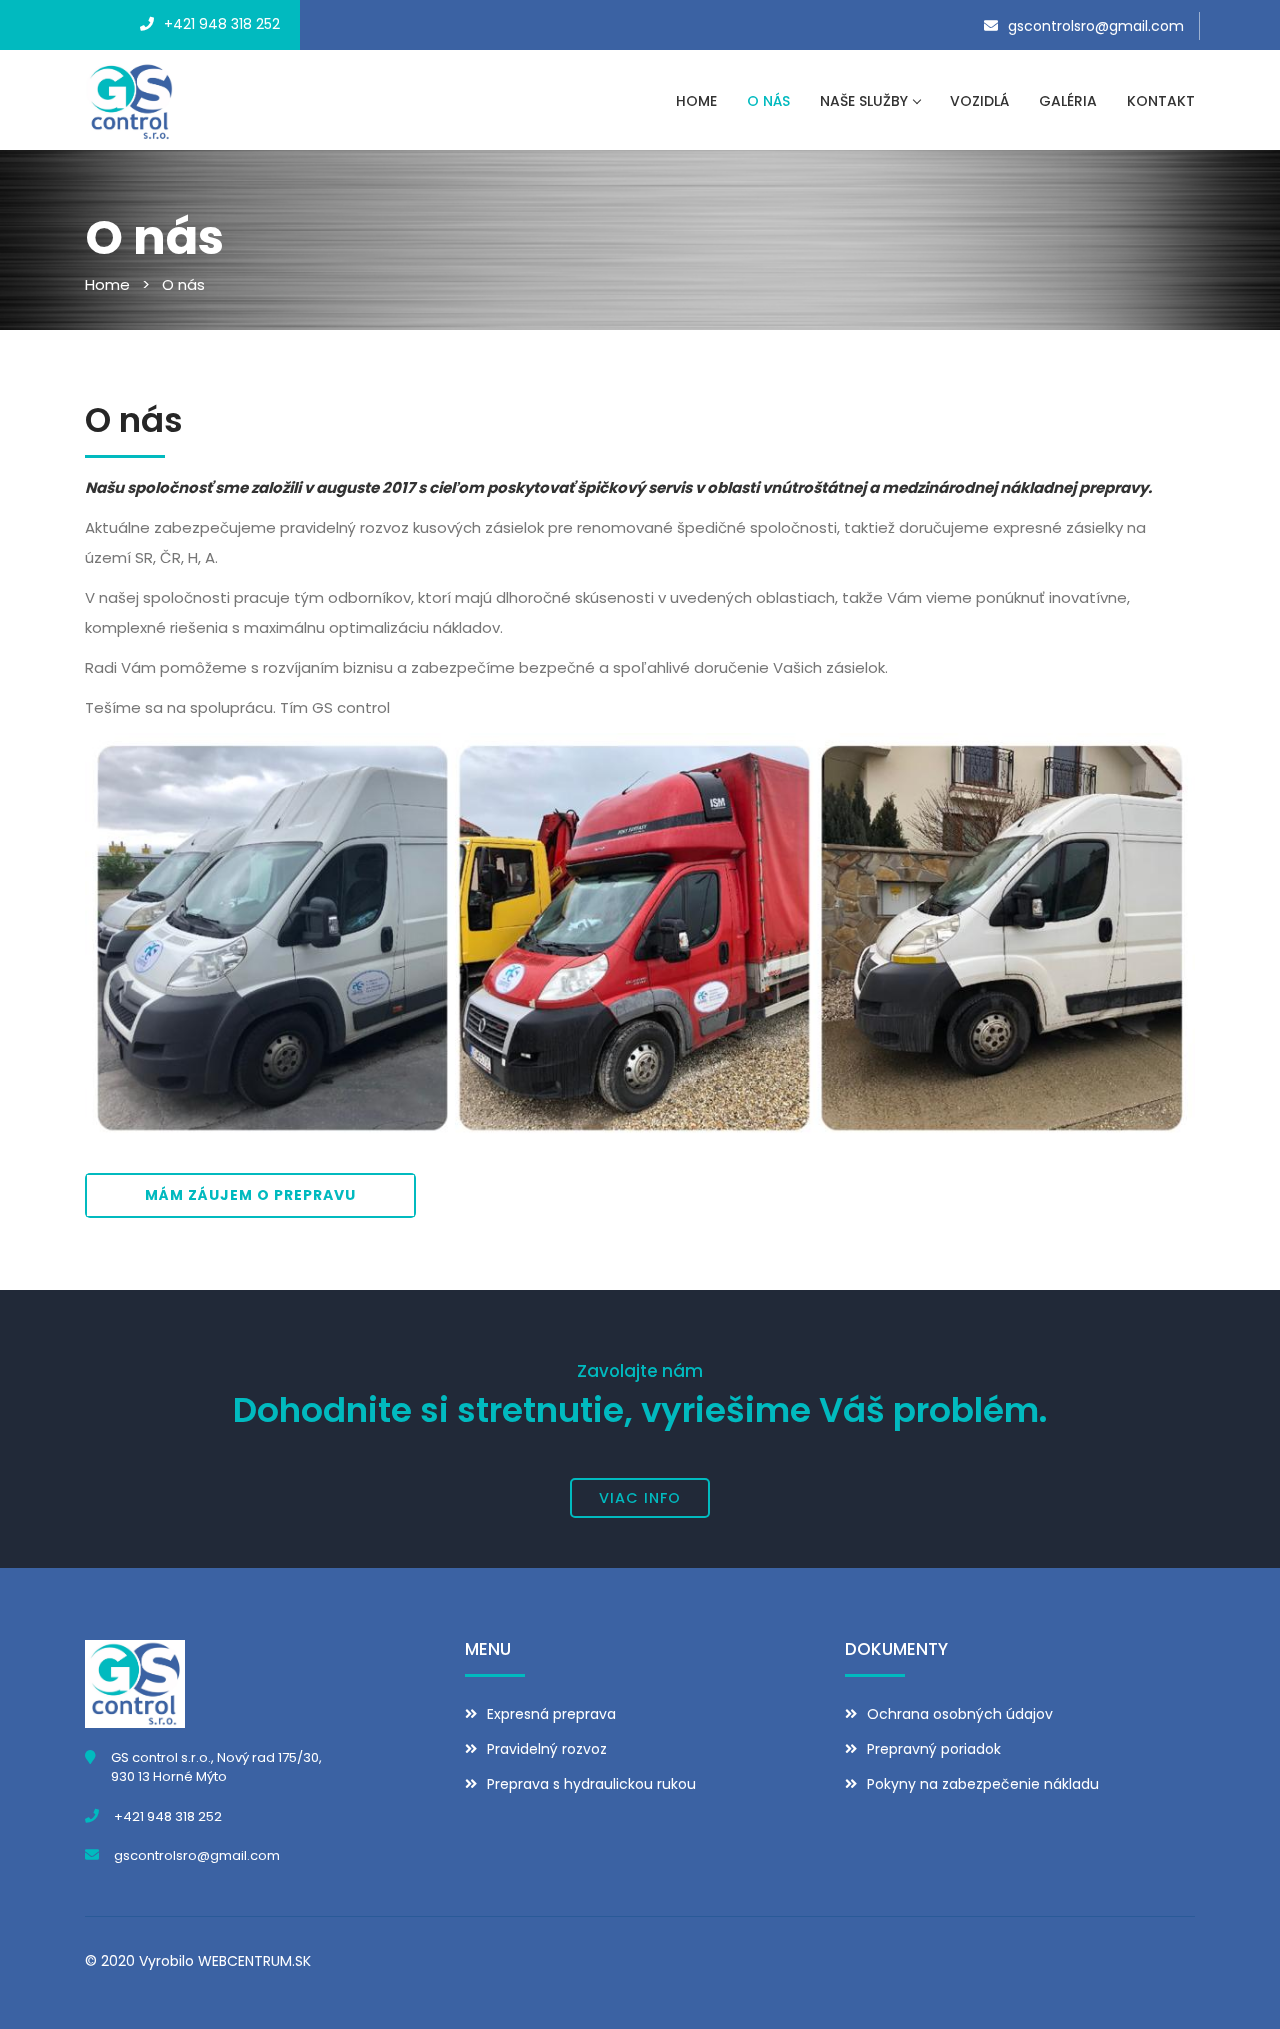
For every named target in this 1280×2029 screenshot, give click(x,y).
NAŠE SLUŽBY (864, 101)
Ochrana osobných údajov (960, 1714)
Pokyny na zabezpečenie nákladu (983, 1784)
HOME (696, 101)
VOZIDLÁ (979, 101)
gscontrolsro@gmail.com (1096, 26)
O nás (183, 284)
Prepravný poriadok (934, 1749)
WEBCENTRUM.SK (254, 1961)
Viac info (640, 1498)
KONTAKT (1161, 101)
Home (107, 284)
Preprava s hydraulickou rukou (591, 1784)
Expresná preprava (551, 1714)
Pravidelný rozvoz (547, 1749)
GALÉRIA (1068, 101)
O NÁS (768, 101)
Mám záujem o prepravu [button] (250, 1195)
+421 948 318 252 (222, 24)
